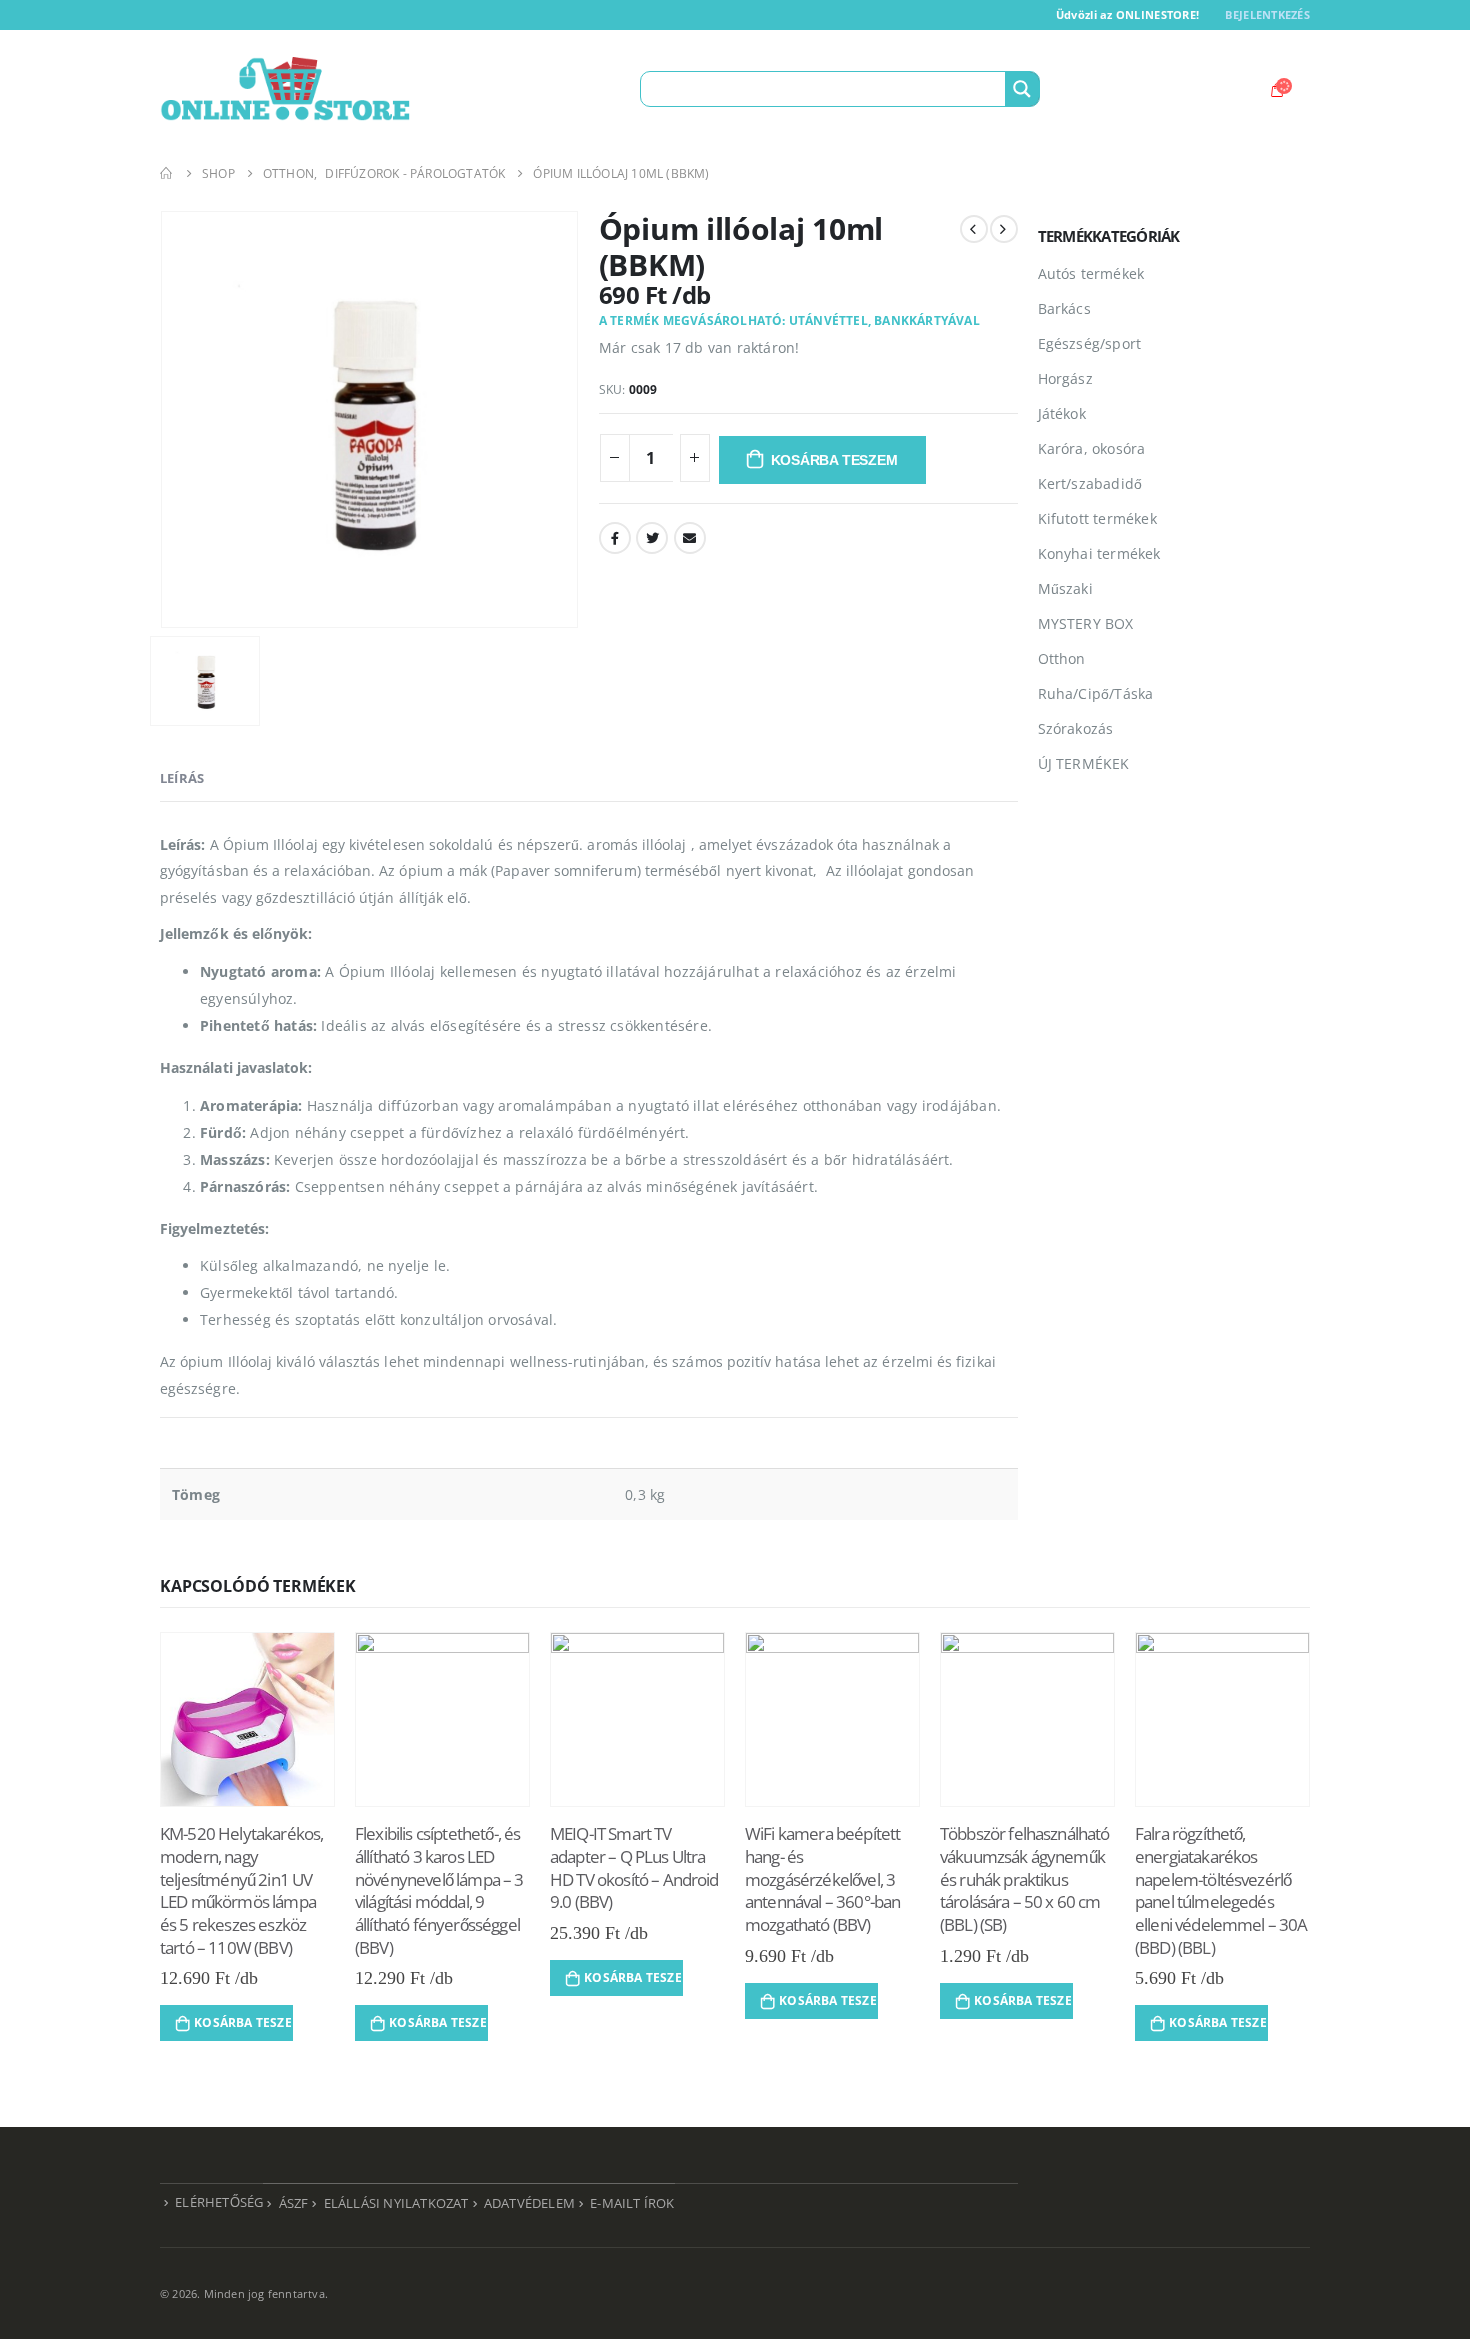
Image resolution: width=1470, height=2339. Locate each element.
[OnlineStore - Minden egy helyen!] (285, 89)
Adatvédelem (529, 2203)
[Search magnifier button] (1022, 89)
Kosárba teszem (834, 460)
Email (690, 538)
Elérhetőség (219, 2202)
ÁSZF (294, 2203)
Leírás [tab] (182, 778)
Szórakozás (1076, 728)
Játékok (1062, 413)
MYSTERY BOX (1086, 623)
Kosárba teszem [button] (243, 2022)
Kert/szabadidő (1090, 483)
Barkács (1064, 308)
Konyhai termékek (1099, 553)
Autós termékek (1091, 273)
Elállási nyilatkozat (396, 2203)
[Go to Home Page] (167, 173)
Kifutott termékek (1097, 518)
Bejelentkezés (1267, 14)
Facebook (615, 538)
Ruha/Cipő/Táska (1096, 693)
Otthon (1062, 658)
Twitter (652, 538)
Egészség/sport (1090, 343)
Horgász (1065, 378)
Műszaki (1065, 588)
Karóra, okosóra (1092, 448)
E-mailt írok (632, 2203)
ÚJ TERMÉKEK (1084, 763)
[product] (247, 1719)
